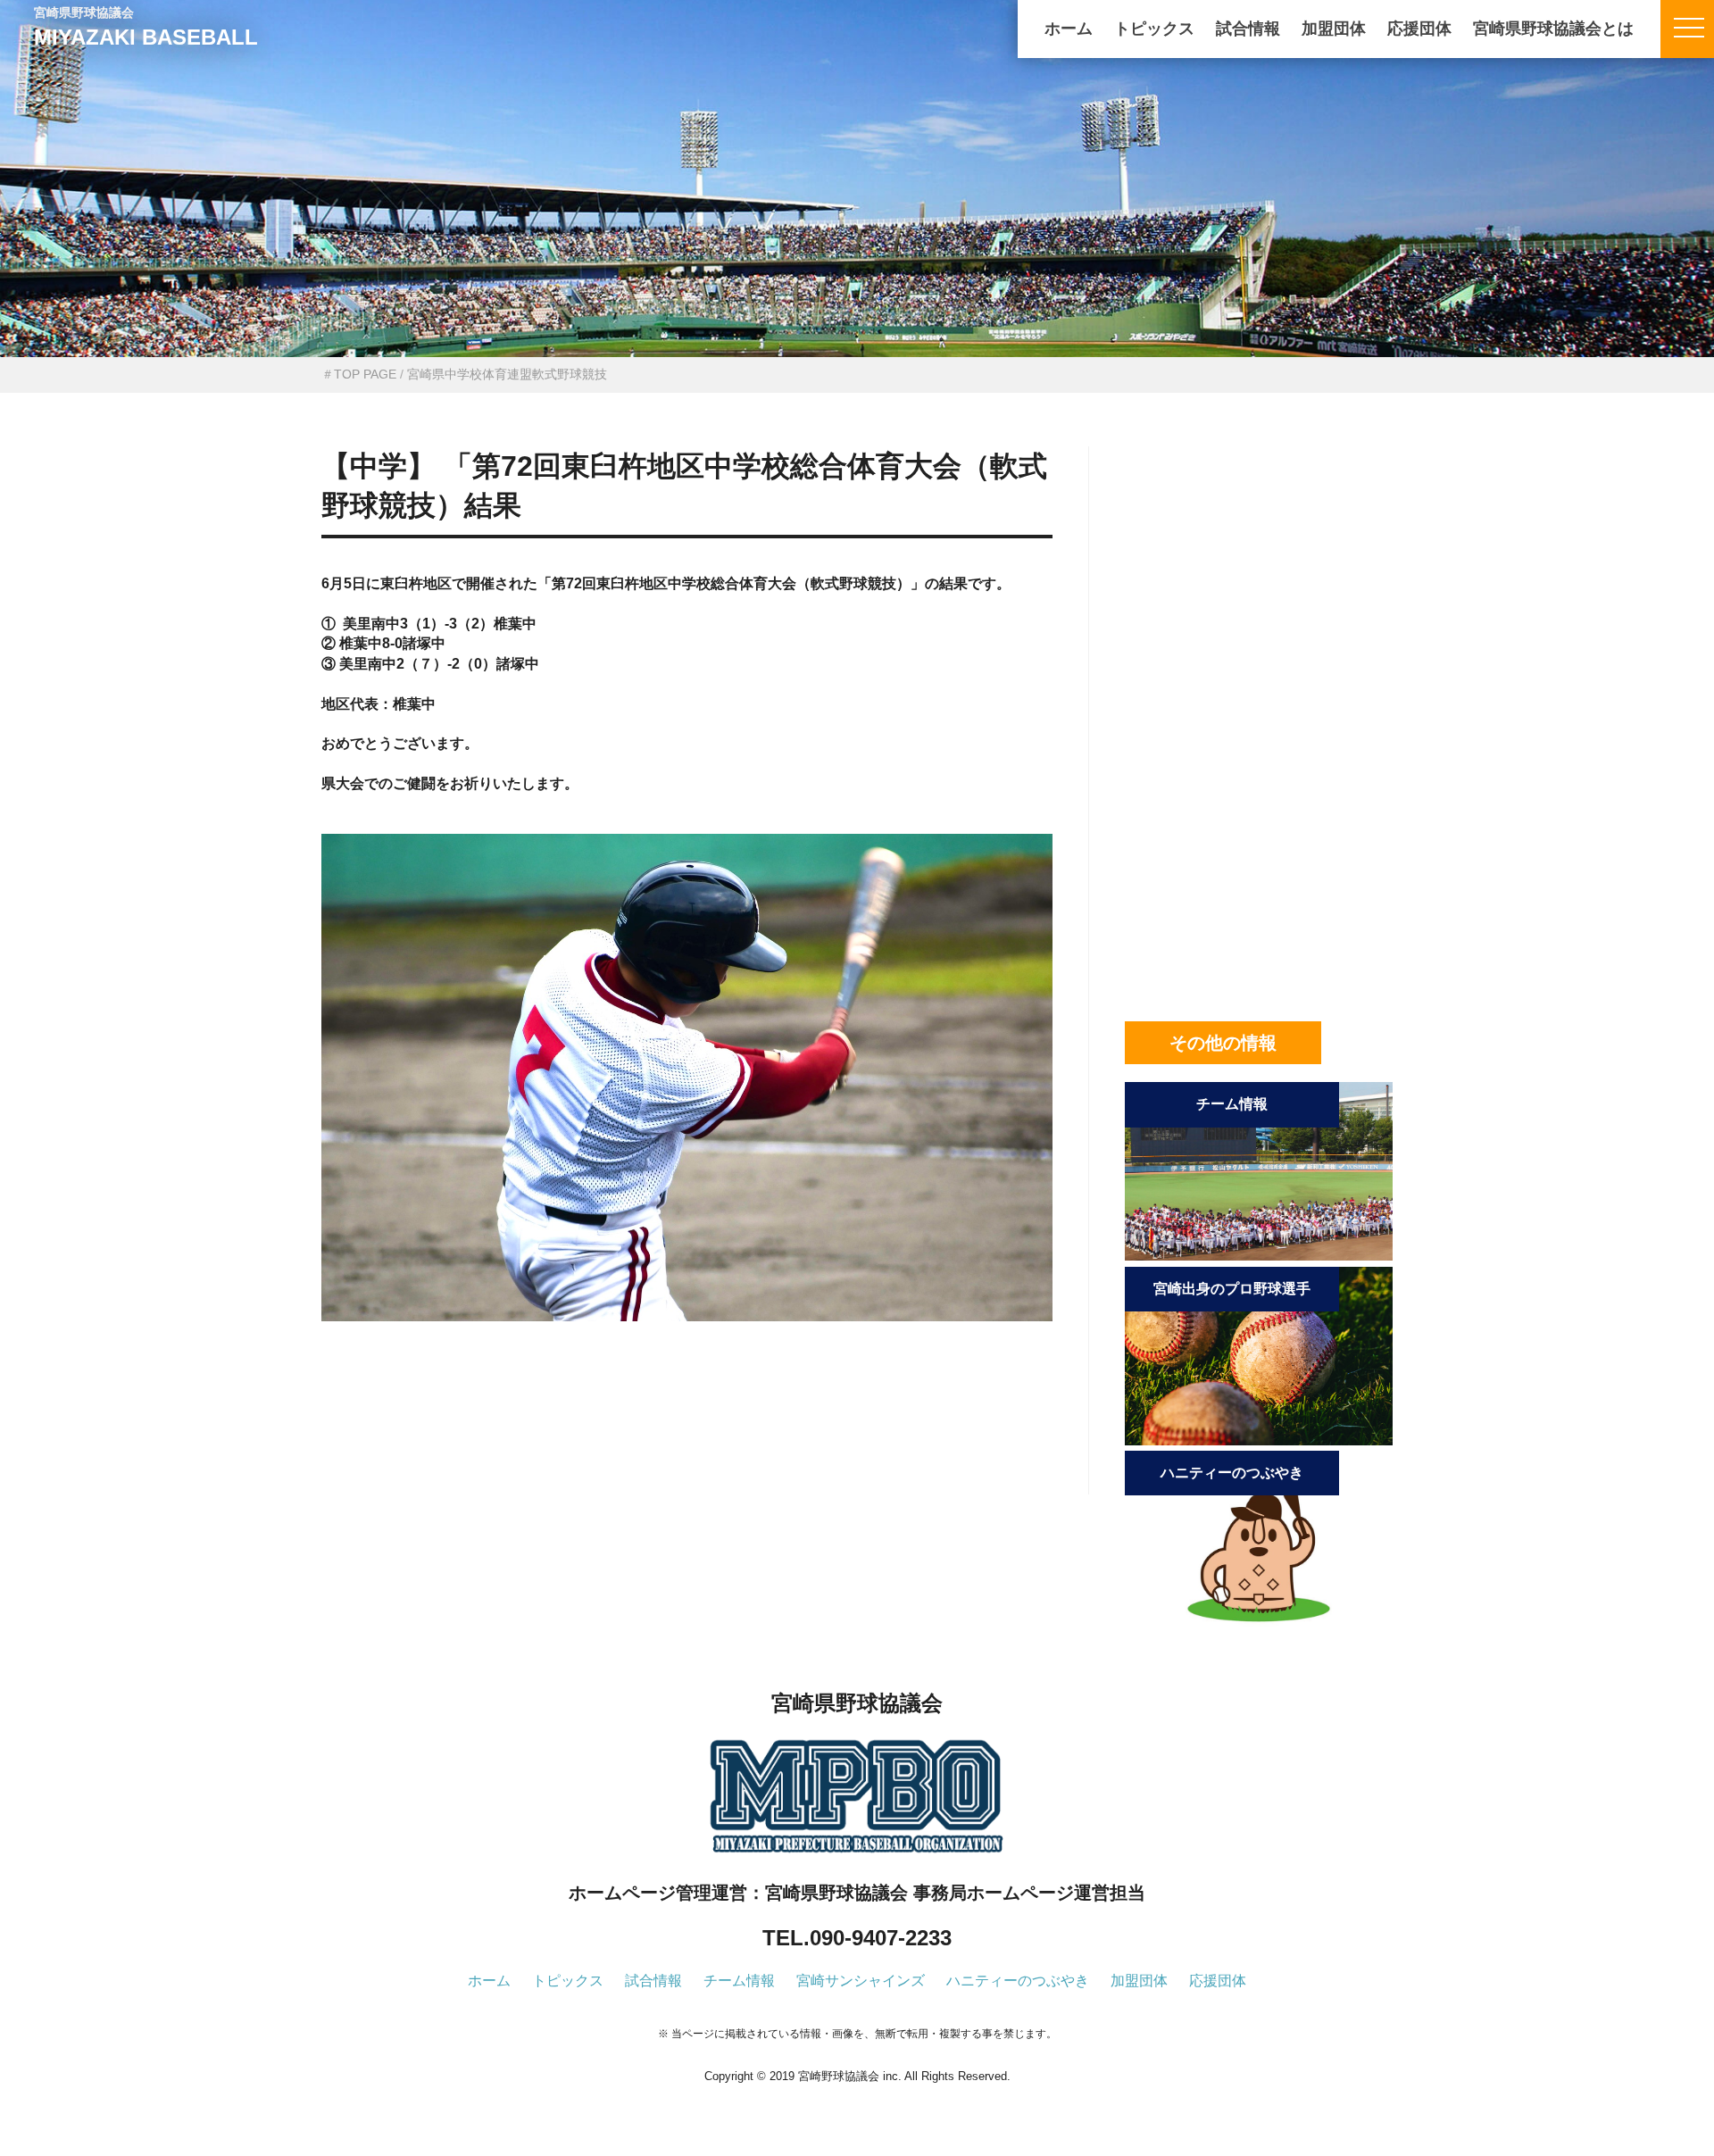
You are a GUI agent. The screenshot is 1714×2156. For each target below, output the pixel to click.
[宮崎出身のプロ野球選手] (1259, 1440)
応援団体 (1419, 29)
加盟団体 (1334, 29)
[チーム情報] (1259, 1256)
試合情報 (1248, 29)
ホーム (1069, 29)
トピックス (1154, 29)
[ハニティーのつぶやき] (1259, 1624)
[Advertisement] (687, 1437)
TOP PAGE (365, 374)
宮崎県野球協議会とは (1553, 29)
